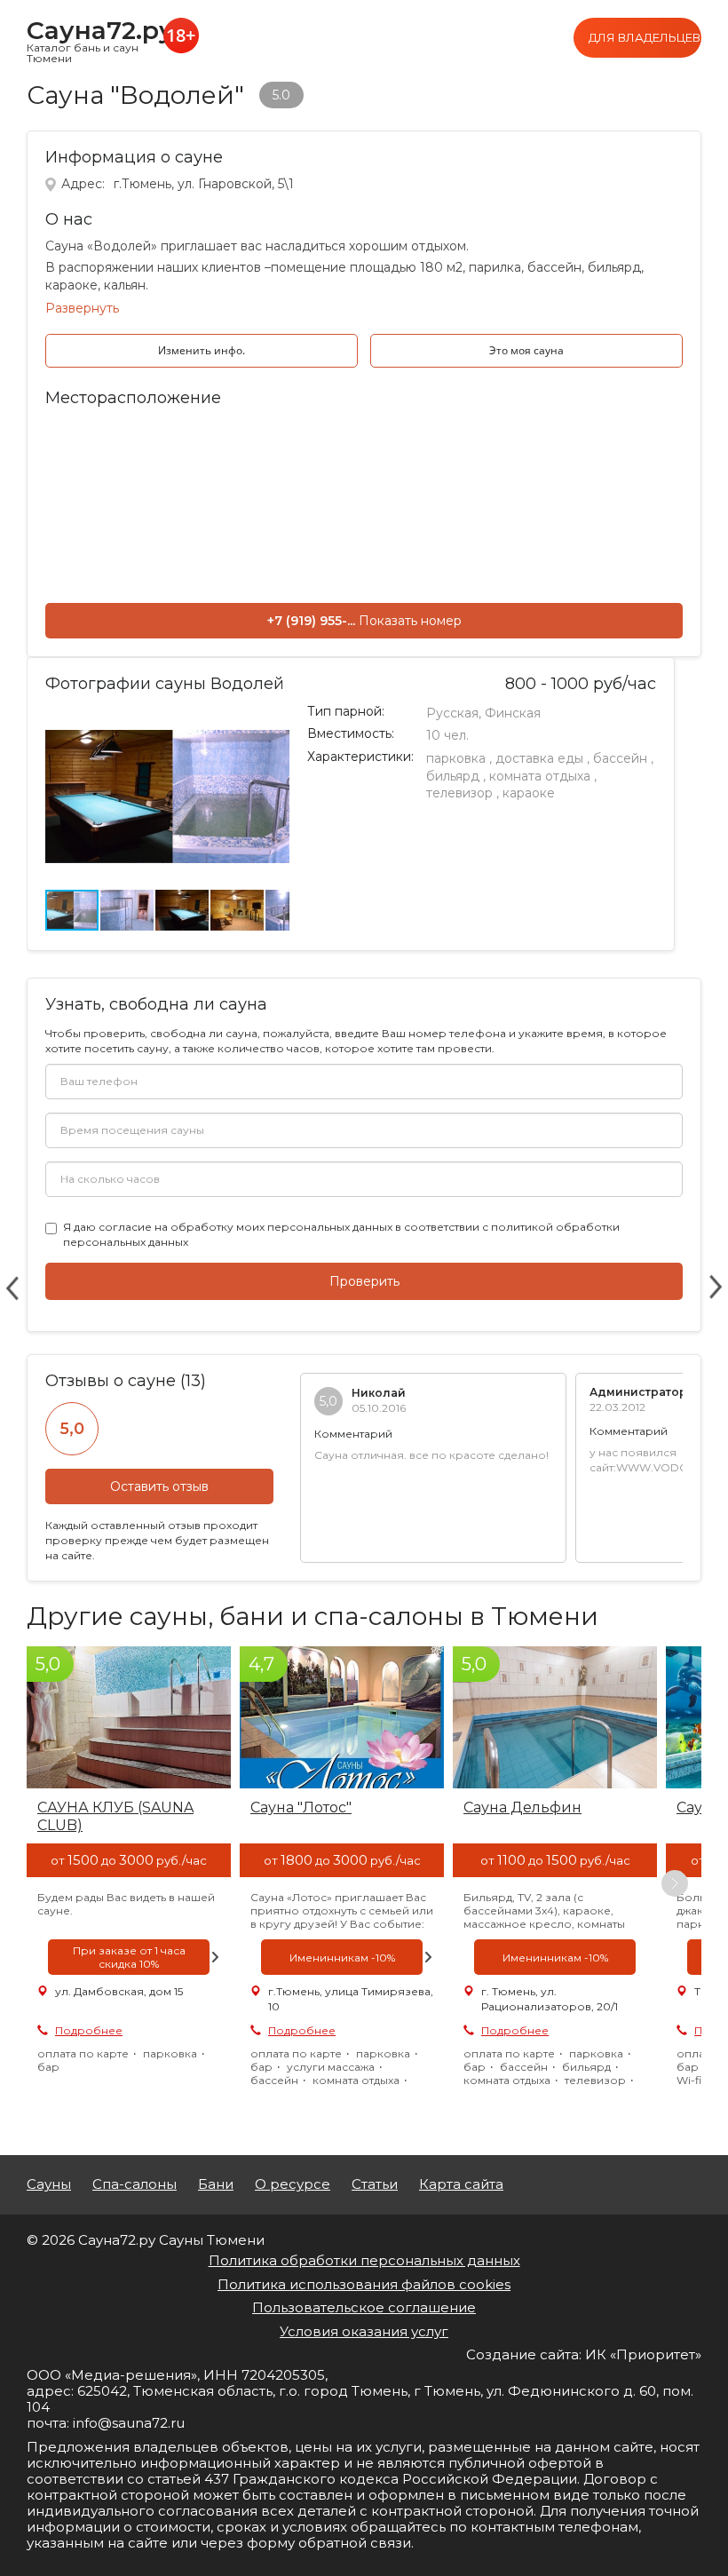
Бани (216, 2184)
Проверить (364, 1281)
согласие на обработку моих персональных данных (245, 1227)
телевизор (459, 793)
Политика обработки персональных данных (364, 2260)
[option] (129, 1883)
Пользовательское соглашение (364, 2307)
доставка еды (539, 758)
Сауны (49, 2184)
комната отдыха (540, 776)
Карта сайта (461, 2184)
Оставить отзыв (159, 1486)
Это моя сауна (526, 350)
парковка (456, 758)
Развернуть (82, 308)
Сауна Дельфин (522, 1807)
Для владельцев (645, 37)
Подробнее (89, 2030)
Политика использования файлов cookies (364, 2284)
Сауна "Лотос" (301, 1807)
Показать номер (410, 621)
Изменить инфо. (202, 350)
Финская (513, 713)
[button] (273, 721)
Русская (452, 713)
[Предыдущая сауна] (12, 1288)
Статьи (375, 2184)
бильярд (453, 776)
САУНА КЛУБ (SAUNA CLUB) (115, 1816)
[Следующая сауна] (716, 1288)
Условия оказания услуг (364, 2331)
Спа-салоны (135, 2184)
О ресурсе (293, 2184)
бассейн (620, 758)
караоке (529, 793)
